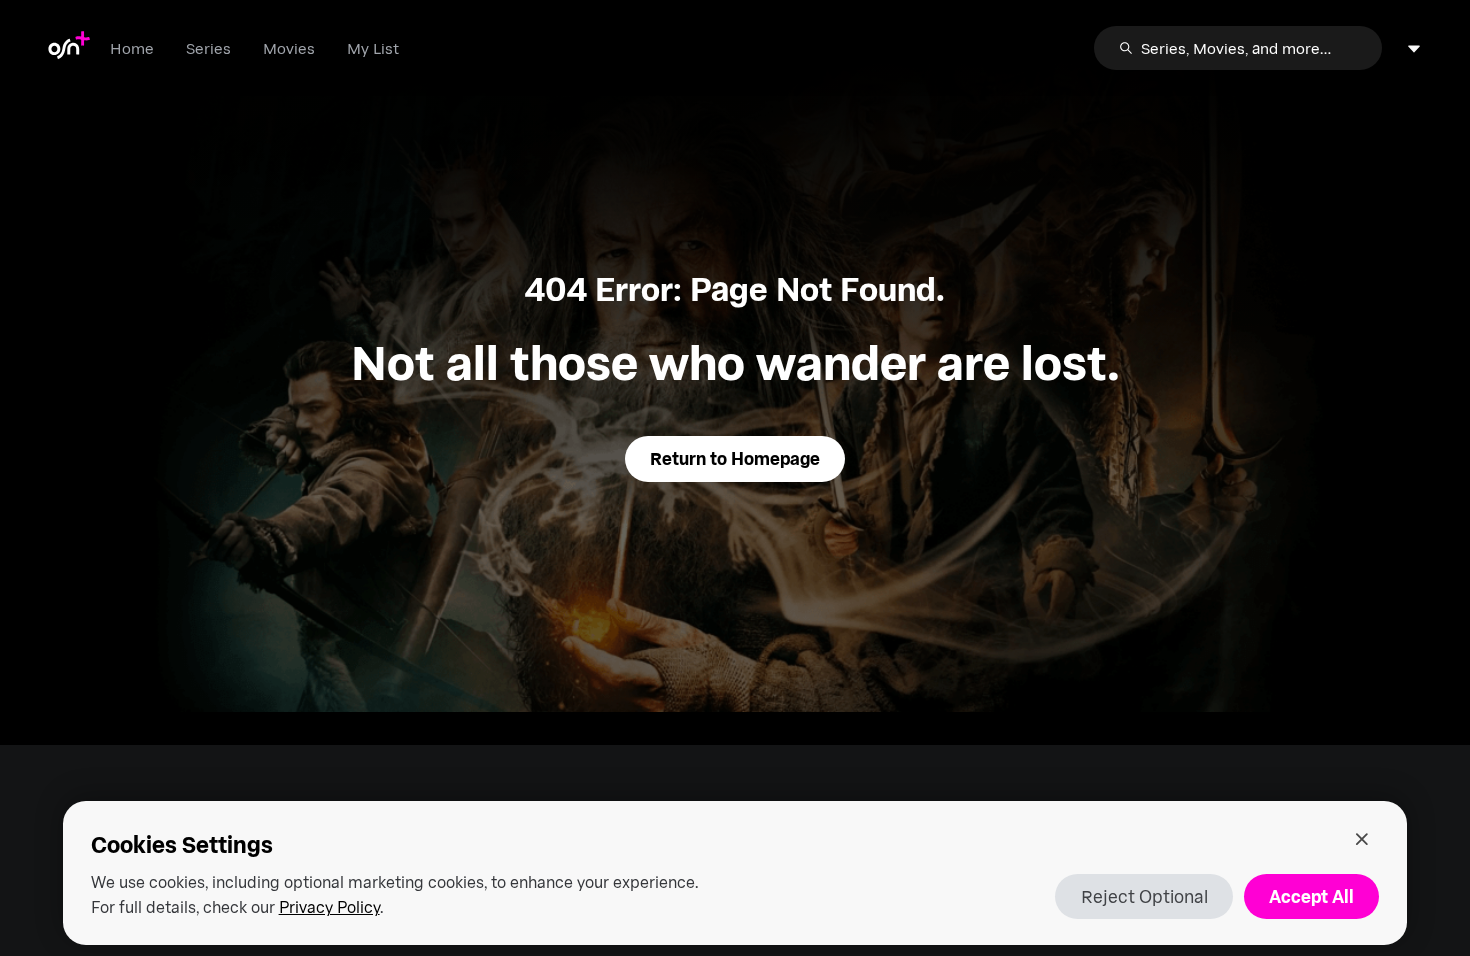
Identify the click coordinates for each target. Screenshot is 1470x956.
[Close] (1362, 839)
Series (208, 48)
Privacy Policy (329, 906)
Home (132, 48)
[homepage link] (69, 48)
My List (373, 48)
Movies (289, 48)
